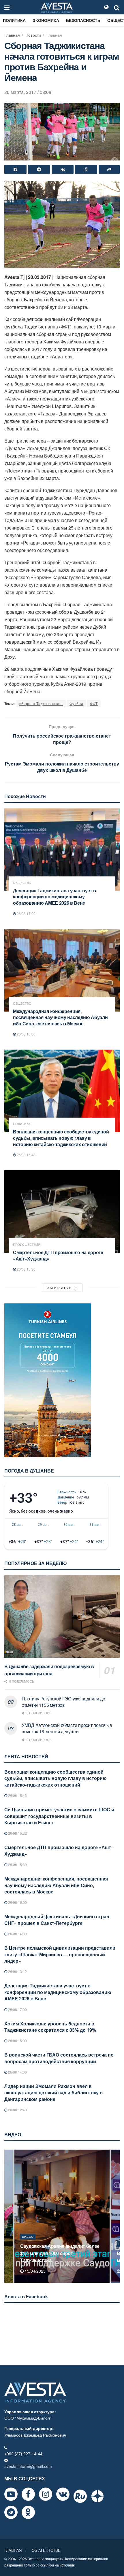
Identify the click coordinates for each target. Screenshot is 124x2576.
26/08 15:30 (26, 1269)
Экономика (46, 20)
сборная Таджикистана (41, 703)
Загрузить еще (62, 1288)
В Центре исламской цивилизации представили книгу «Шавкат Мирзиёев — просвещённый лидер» (60, 1954)
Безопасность (83, 20)
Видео (28, 2244)
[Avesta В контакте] (63, 2494)
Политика (14, 20)
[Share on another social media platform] (109, 169)
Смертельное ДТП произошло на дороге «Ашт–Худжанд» (58, 1255)
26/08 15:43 (26, 1155)
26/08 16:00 (26, 1034)
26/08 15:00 (17, 2041)
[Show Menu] (7, 7)
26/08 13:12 (17, 1971)
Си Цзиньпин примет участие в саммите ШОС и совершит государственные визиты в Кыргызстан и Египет (59, 1816)
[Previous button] (8, 2216)
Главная (12, 35)
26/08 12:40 (17, 2110)
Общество (22, 883)
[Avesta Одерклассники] (28, 2512)
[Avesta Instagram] (46, 2494)
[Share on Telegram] (39, 169)
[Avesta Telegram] (11, 2512)
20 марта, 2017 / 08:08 (28, 92)
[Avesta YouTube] (11, 2494)
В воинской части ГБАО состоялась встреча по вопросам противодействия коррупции (59, 2058)
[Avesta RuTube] (80, 2496)
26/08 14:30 (17, 1934)
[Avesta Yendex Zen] (97, 2496)
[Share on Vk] (63, 169)
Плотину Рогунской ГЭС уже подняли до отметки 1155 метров (63, 1702)
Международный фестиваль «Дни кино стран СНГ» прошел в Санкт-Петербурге (57, 1920)
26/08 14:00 (17, 2072)
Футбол (76, 703)
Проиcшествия (27, 1244)
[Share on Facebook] (15, 169)
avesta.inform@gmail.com (28, 2466)
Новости (33, 35)
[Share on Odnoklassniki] (86, 169)
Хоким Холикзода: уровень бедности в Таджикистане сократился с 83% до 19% (50, 2027)
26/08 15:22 (17, 1833)
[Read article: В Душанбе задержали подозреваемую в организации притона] (62, 1617)
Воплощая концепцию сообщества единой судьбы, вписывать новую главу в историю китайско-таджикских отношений (61, 1138)
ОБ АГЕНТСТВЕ (46, 2550)
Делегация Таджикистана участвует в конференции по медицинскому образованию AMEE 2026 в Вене (55, 897)
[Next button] (116, 2216)
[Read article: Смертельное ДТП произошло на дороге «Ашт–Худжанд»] (62, 1212)
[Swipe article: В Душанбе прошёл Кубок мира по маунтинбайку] (62, 2216)
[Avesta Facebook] (28, 2494)
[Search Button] (117, 7)
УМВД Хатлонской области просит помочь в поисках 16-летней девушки (67, 1728)
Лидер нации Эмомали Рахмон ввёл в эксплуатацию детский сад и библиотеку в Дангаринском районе (53, 2093)
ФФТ (94, 703)
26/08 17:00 (26, 913)
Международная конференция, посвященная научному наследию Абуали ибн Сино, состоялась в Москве (60, 1017)
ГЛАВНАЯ (13, 2550)
